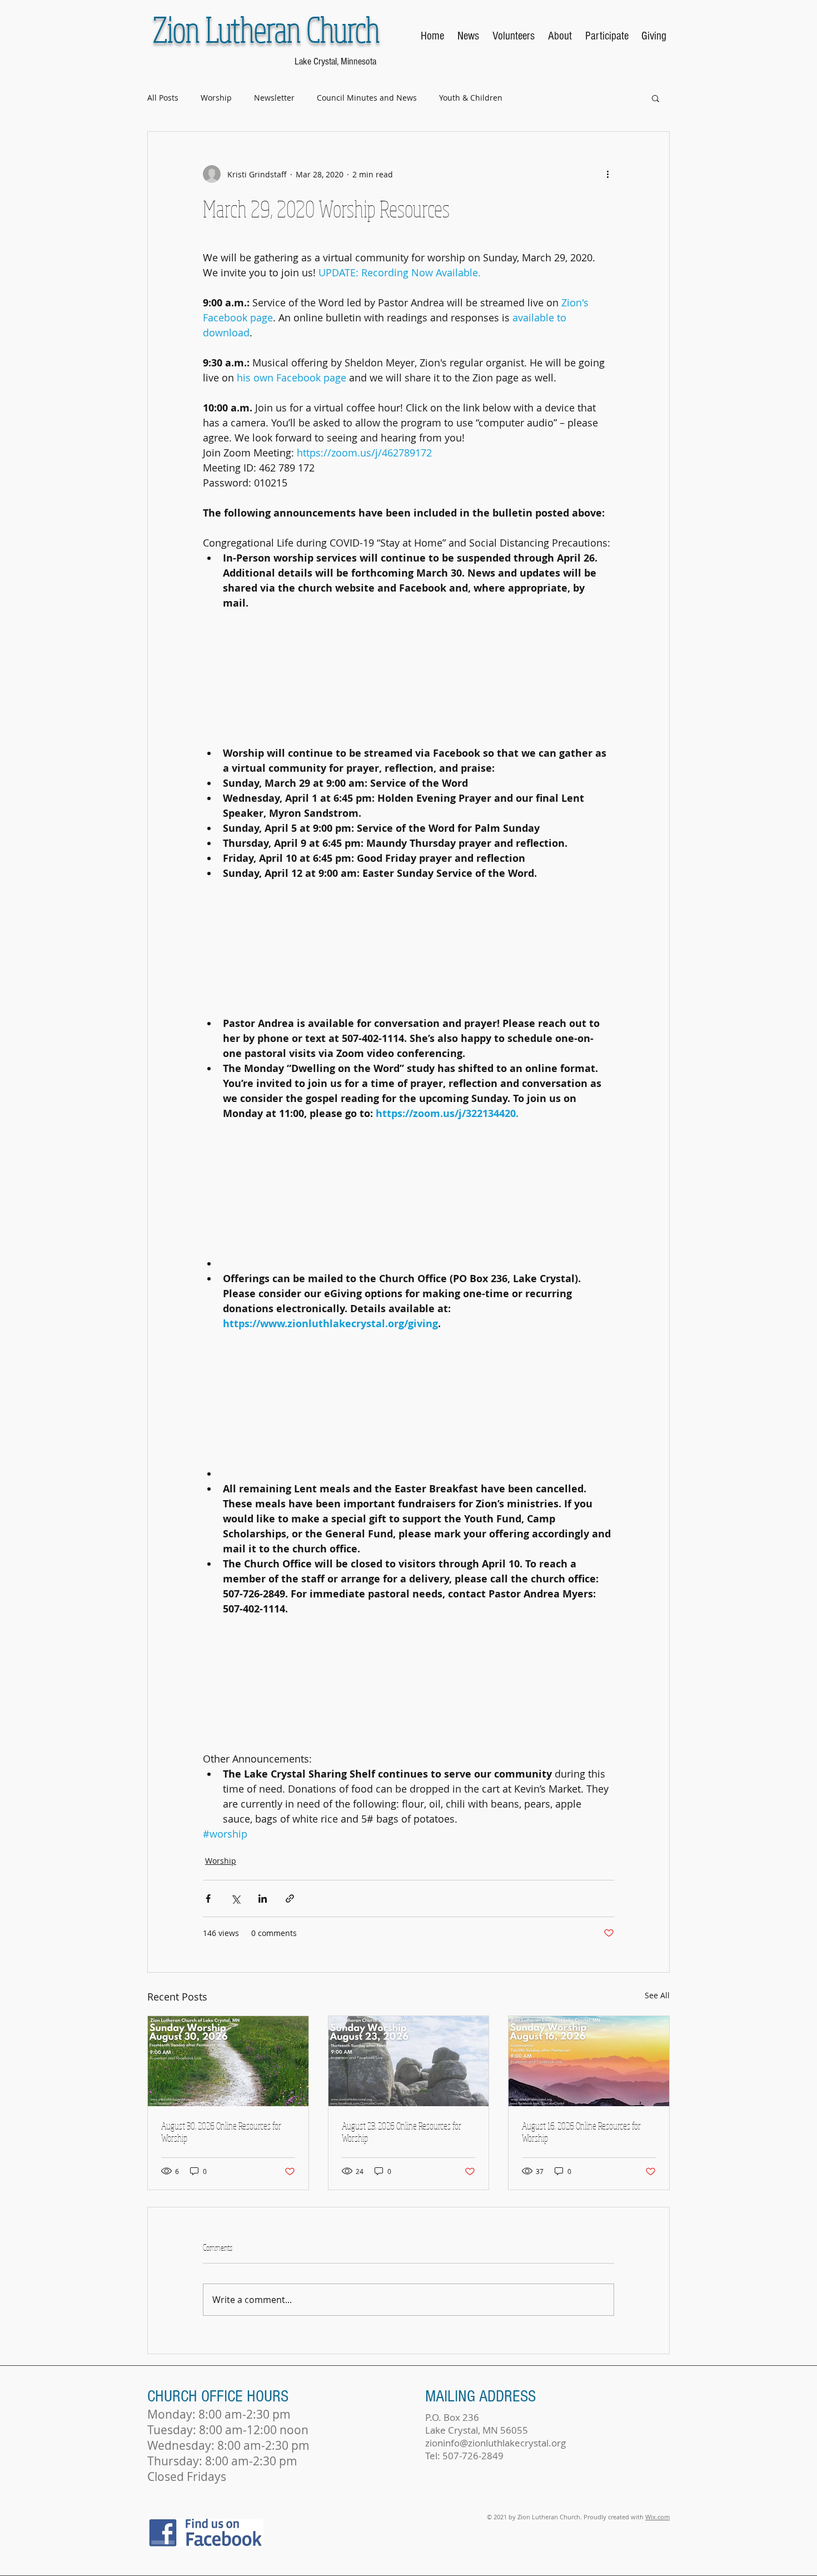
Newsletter (274, 98)
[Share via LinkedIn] (263, 1899)
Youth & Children (471, 98)
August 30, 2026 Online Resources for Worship (221, 2132)
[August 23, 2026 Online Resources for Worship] (409, 2061)
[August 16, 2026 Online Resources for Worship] (589, 2061)
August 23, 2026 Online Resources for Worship (402, 2132)
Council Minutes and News (367, 98)
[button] (656, 98)
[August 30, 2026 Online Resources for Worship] (228, 2061)
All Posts (163, 98)
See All (657, 1995)
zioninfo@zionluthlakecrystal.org (495, 2443)
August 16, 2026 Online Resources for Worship (581, 2132)
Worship (216, 98)
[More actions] (607, 174)
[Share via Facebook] (208, 1899)
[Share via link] (290, 1899)
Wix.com (657, 2517)
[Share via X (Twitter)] (235, 1899)
